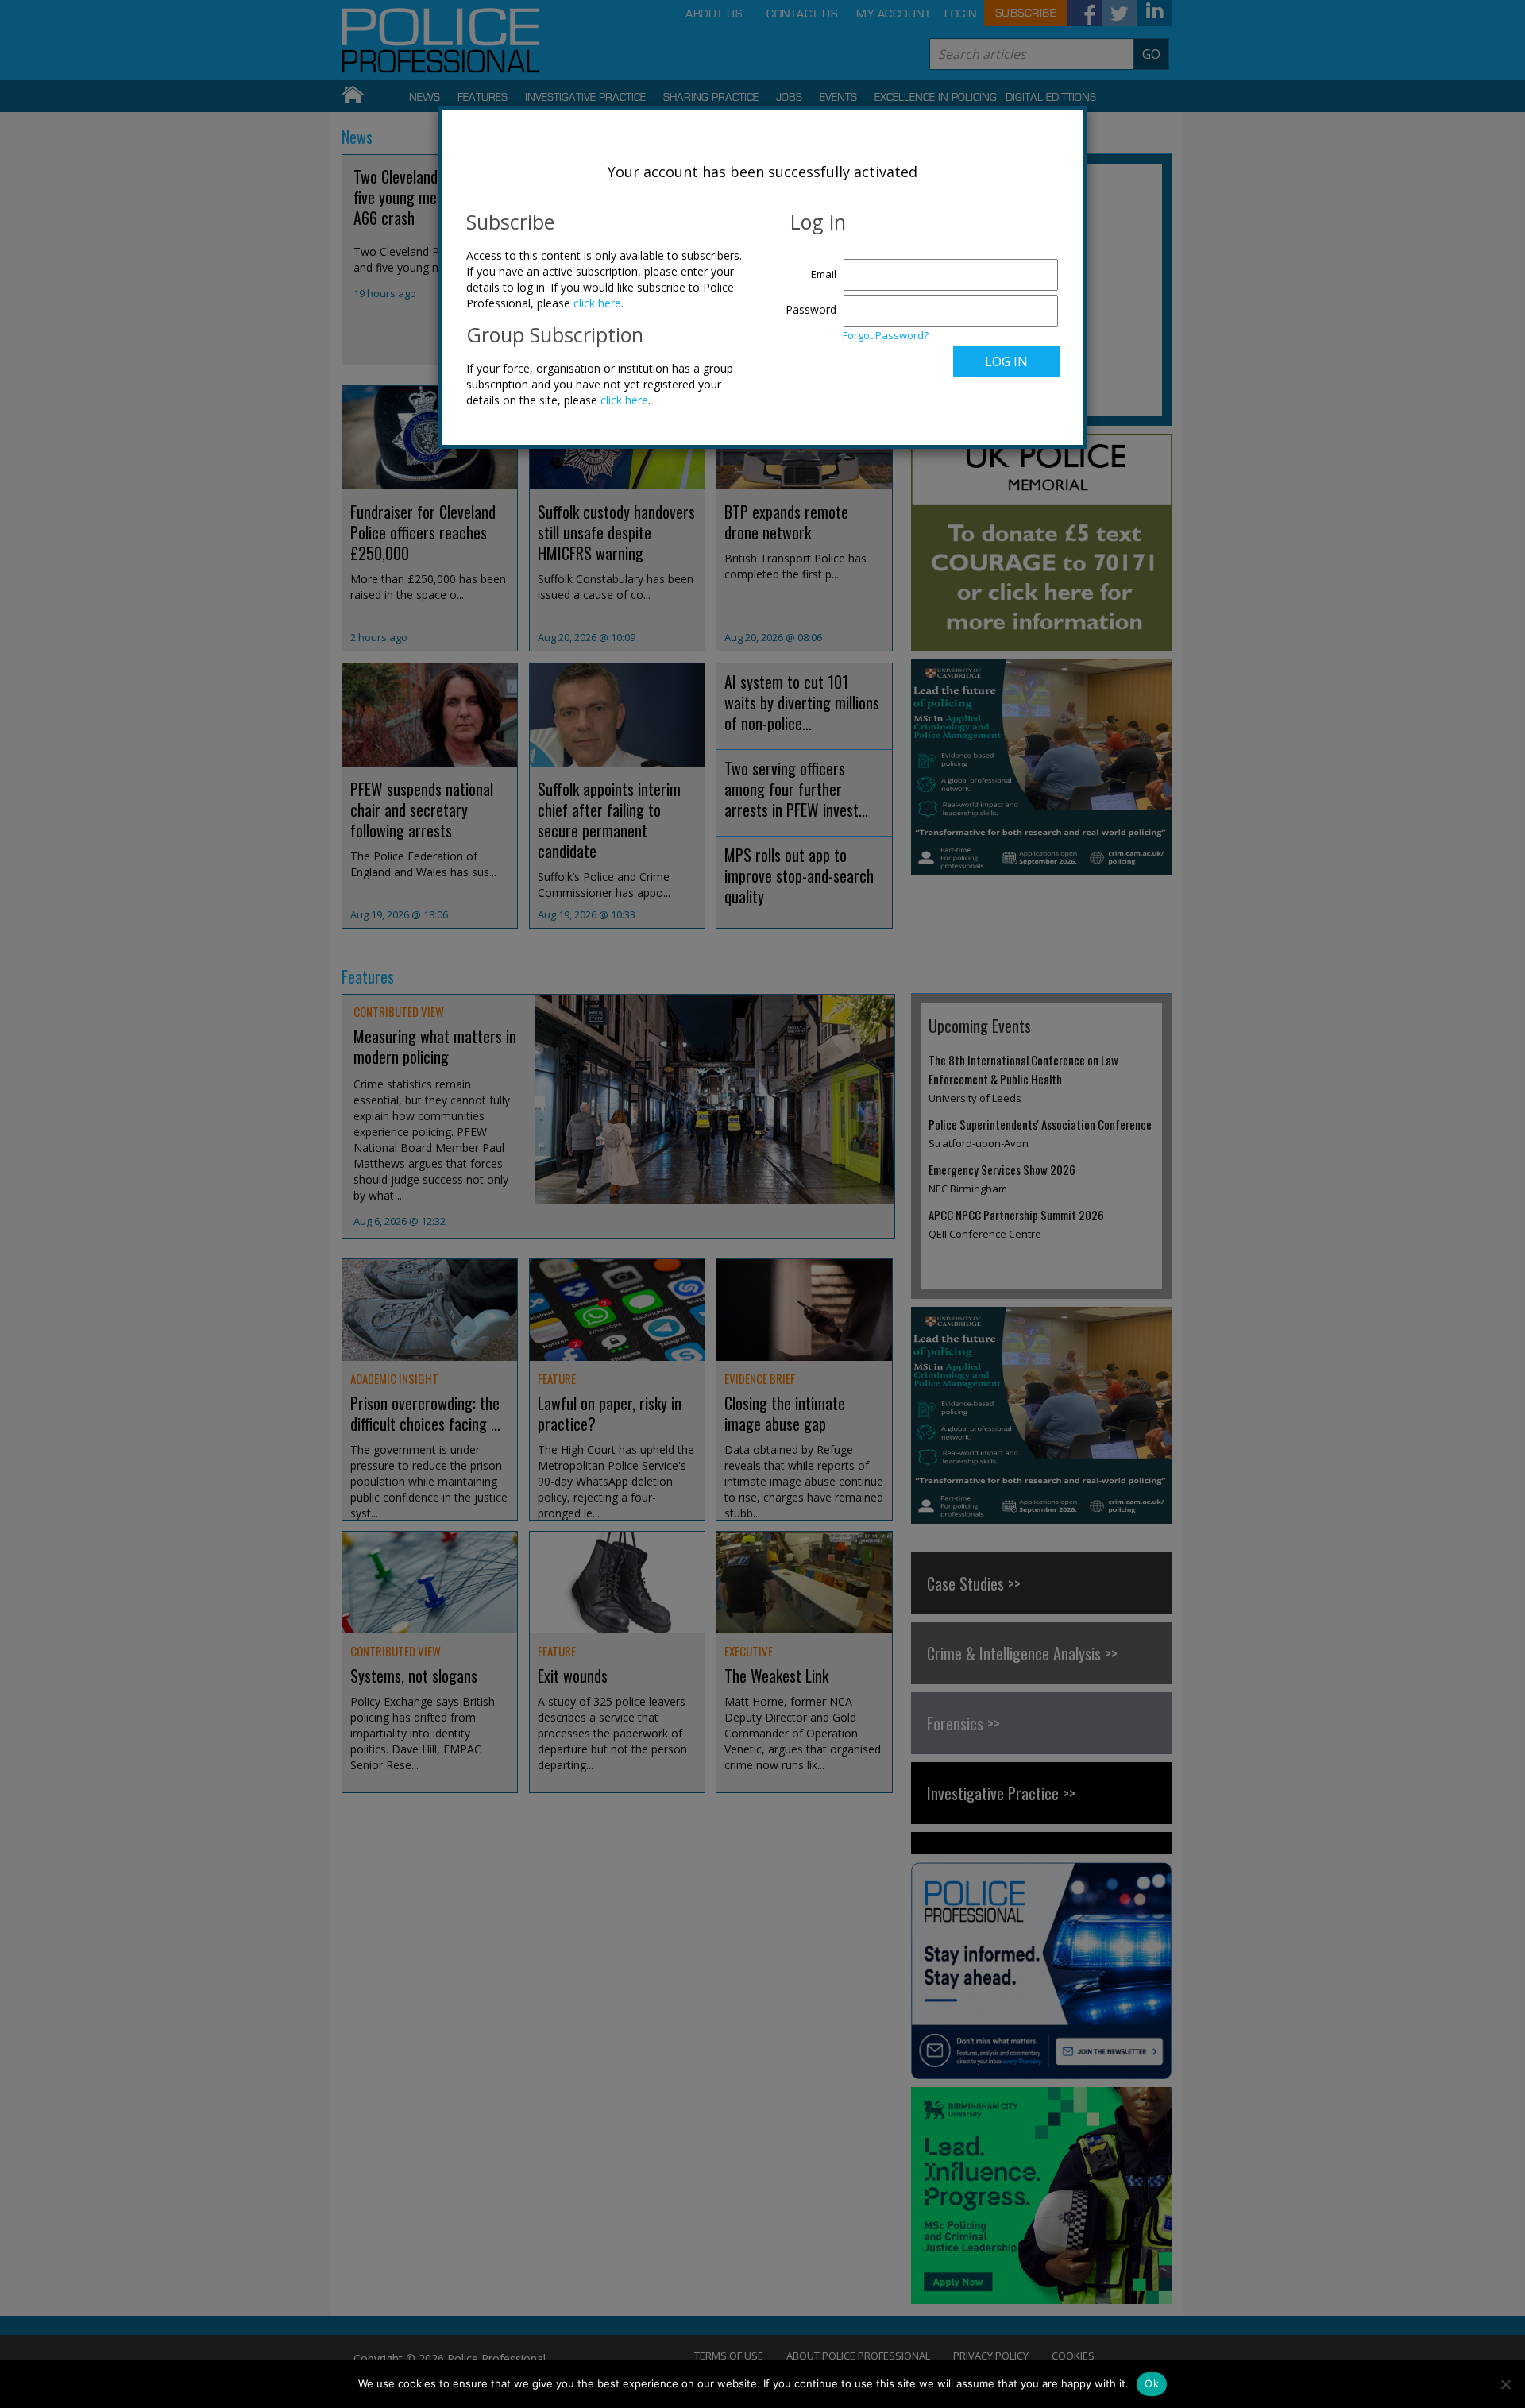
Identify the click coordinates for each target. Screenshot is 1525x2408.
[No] (1505, 2384)
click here (597, 303)
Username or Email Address (807, 266)
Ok (1152, 2383)
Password (811, 309)
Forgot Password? (886, 335)
